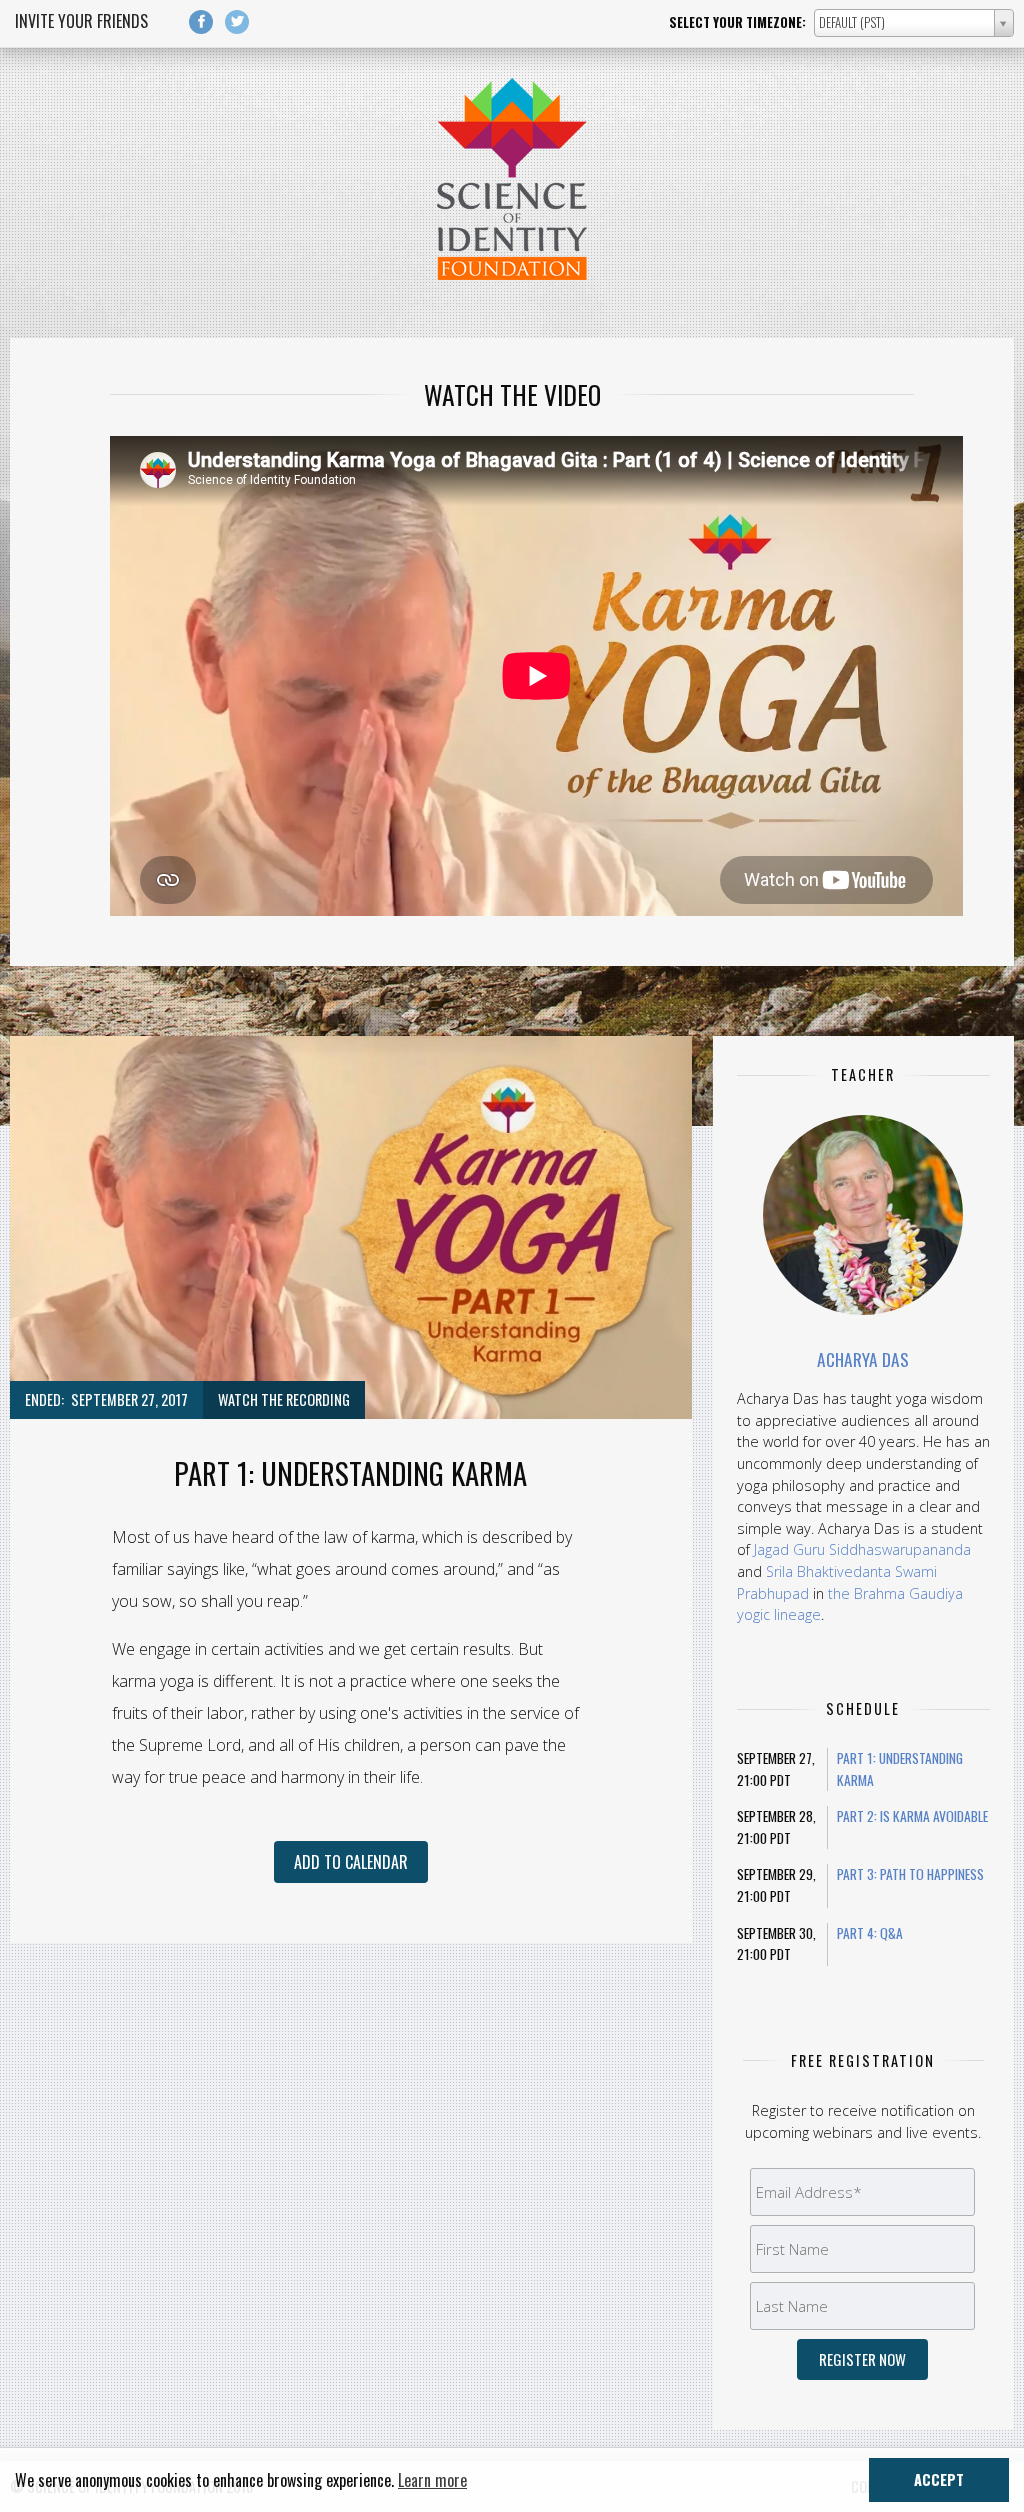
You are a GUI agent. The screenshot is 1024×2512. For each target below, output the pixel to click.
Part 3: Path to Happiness (910, 1874)
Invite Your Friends (81, 21)
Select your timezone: (737, 22)
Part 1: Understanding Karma (900, 1769)
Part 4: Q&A (870, 1933)
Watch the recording (284, 1399)
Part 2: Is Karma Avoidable (912, 1816)
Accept (939, 2479)
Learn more (432, 2480)
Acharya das (863, 1359)
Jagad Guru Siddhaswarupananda (862, 1549)
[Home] (512, 274)
